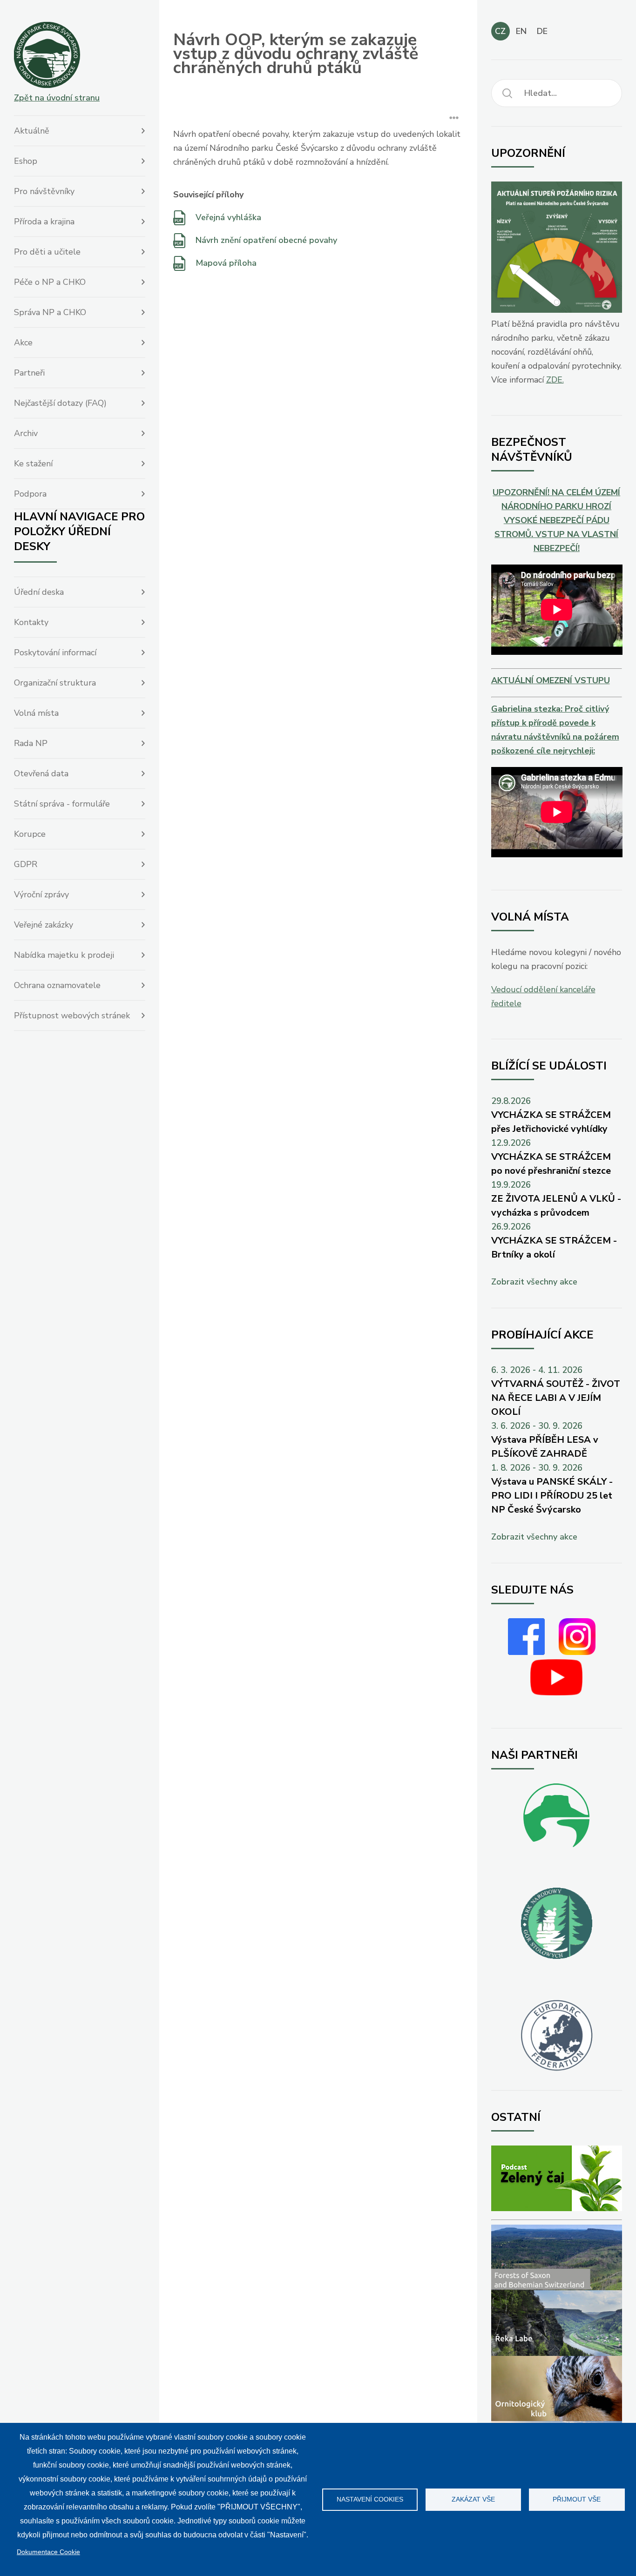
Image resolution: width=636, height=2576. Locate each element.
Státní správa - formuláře (62, 804)
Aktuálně (32, 131)
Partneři (29, 373)
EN (521, 31)
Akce (23, 343)
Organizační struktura (55, 683)
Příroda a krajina (44, 222)
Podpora (30, 494)
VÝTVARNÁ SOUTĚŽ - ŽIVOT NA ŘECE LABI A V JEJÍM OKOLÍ (556, 1398)
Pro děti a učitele (47, 252)
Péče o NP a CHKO (50, 282)
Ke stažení (33, 464)
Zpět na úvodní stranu (57, 98)
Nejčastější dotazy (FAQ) (60, 403)
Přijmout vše (577, 2499)
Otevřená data (41, 773)
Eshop (26, 161)
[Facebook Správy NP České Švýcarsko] (526, 1652)
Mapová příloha (226, 263)
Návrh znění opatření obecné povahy (266, 240)
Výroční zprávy (41, 895)
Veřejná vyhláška (228, 217)
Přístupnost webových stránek (72, 1016)
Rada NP (31, 743)
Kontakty (31, 622)
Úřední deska (39, 592)
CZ (500, 31)
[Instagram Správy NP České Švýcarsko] (577, 1652)
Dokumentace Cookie (48, 2552)
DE (542, 31)
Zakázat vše (473, 2499)
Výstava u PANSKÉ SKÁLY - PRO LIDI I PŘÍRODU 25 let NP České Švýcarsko (552, 1496)
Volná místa (36, 713)
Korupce (30, 834)
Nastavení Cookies (370, 2499)
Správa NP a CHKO (50, 312)
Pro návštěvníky (44, 191)
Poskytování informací (55, 652)
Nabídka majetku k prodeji (64, 955)
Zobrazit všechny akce (534, 1282)
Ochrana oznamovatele (57, 985)
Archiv (26, 433)
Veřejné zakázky (44, 925)
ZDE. (555, 380)
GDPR (26, 864)
